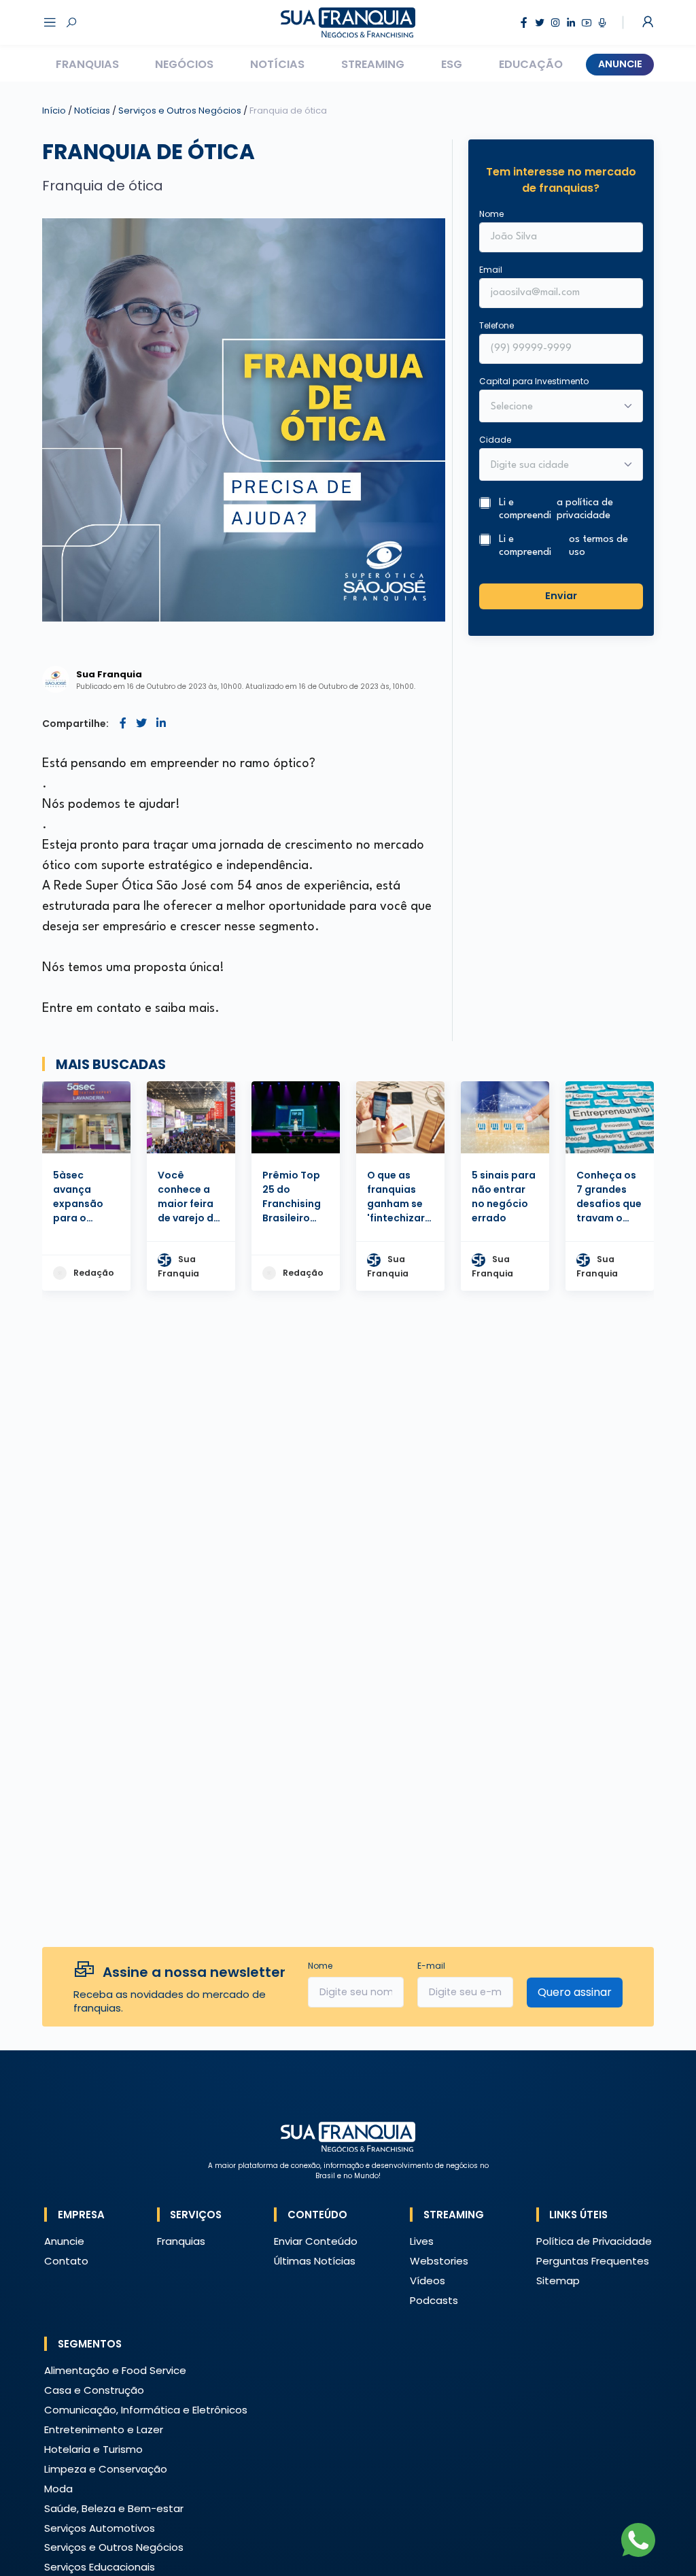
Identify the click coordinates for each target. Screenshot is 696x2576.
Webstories (439, 2261)
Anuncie (620, 64)
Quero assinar (575, 1992)
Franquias (87, 64)
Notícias (277, 64)
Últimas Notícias (315, 2261)
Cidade (495, 440)
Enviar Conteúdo (316, 2241)
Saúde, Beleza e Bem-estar (114, 2508)
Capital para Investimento (534, 381)
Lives (422, 2241)
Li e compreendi (556, 509)
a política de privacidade (585, 509)
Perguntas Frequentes (593, 2261)
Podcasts (434, 2300)
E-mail (431, 1966)
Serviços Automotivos (100, 2528)
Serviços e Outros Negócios (181, 111)
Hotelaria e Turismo (93, 2449)
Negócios (184, 64)
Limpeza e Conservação (106, 2469)
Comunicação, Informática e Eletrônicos (146, 2410)
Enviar (561, 596)
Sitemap (558, 2281)
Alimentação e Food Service (115, 2370)
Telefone (497, 325)
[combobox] (552, 466)
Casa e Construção (94, 2390)
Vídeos (428, 2281)
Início (54, 111)
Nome (491, 214)
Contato (66, 2261)
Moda (58, 2489)
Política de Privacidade (594, 2241)
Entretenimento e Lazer (104, 2429)
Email (491, 270)
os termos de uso (598, 546)
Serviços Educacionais (100, 2567)
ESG (452, 64)
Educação (531, 64)
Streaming (373, 64)
